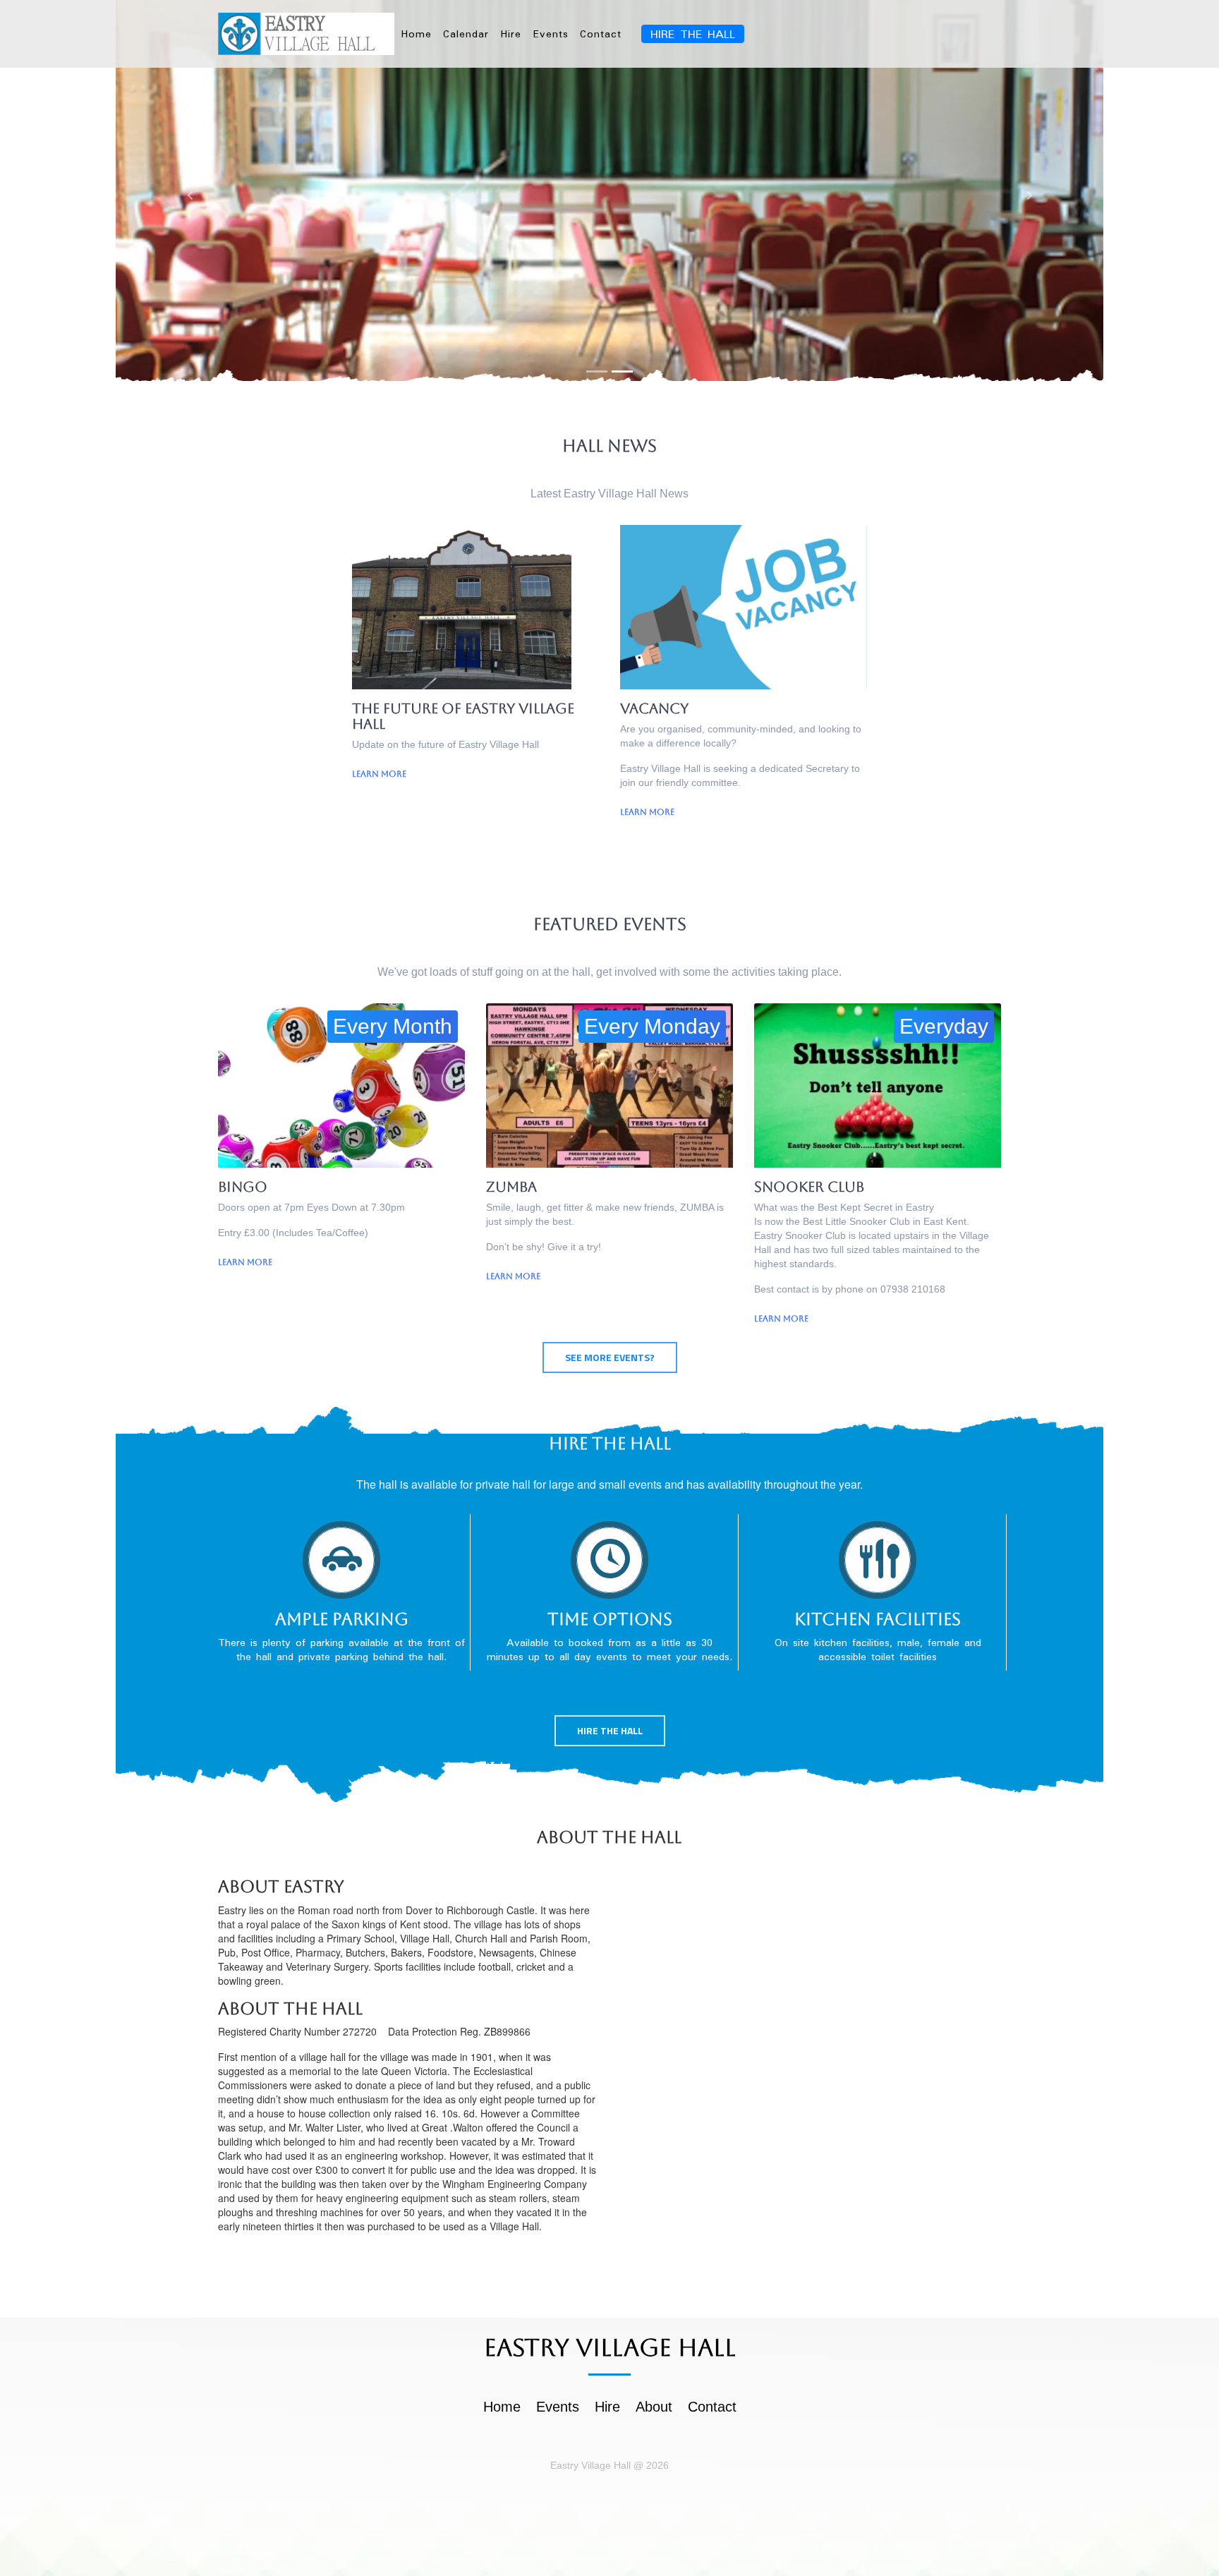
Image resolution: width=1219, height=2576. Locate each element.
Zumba (511, 1187)
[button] (190, 195)
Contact (601, 34)
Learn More (379, 774)
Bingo (243, 1187)
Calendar (466, 34)
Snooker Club (809, 1187)
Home (416, 34)
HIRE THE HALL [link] (693, 34)
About (654, 2407)
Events (551, 34)
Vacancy (654, 708)
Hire (511, 34)
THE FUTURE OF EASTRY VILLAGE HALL (463, 716)
